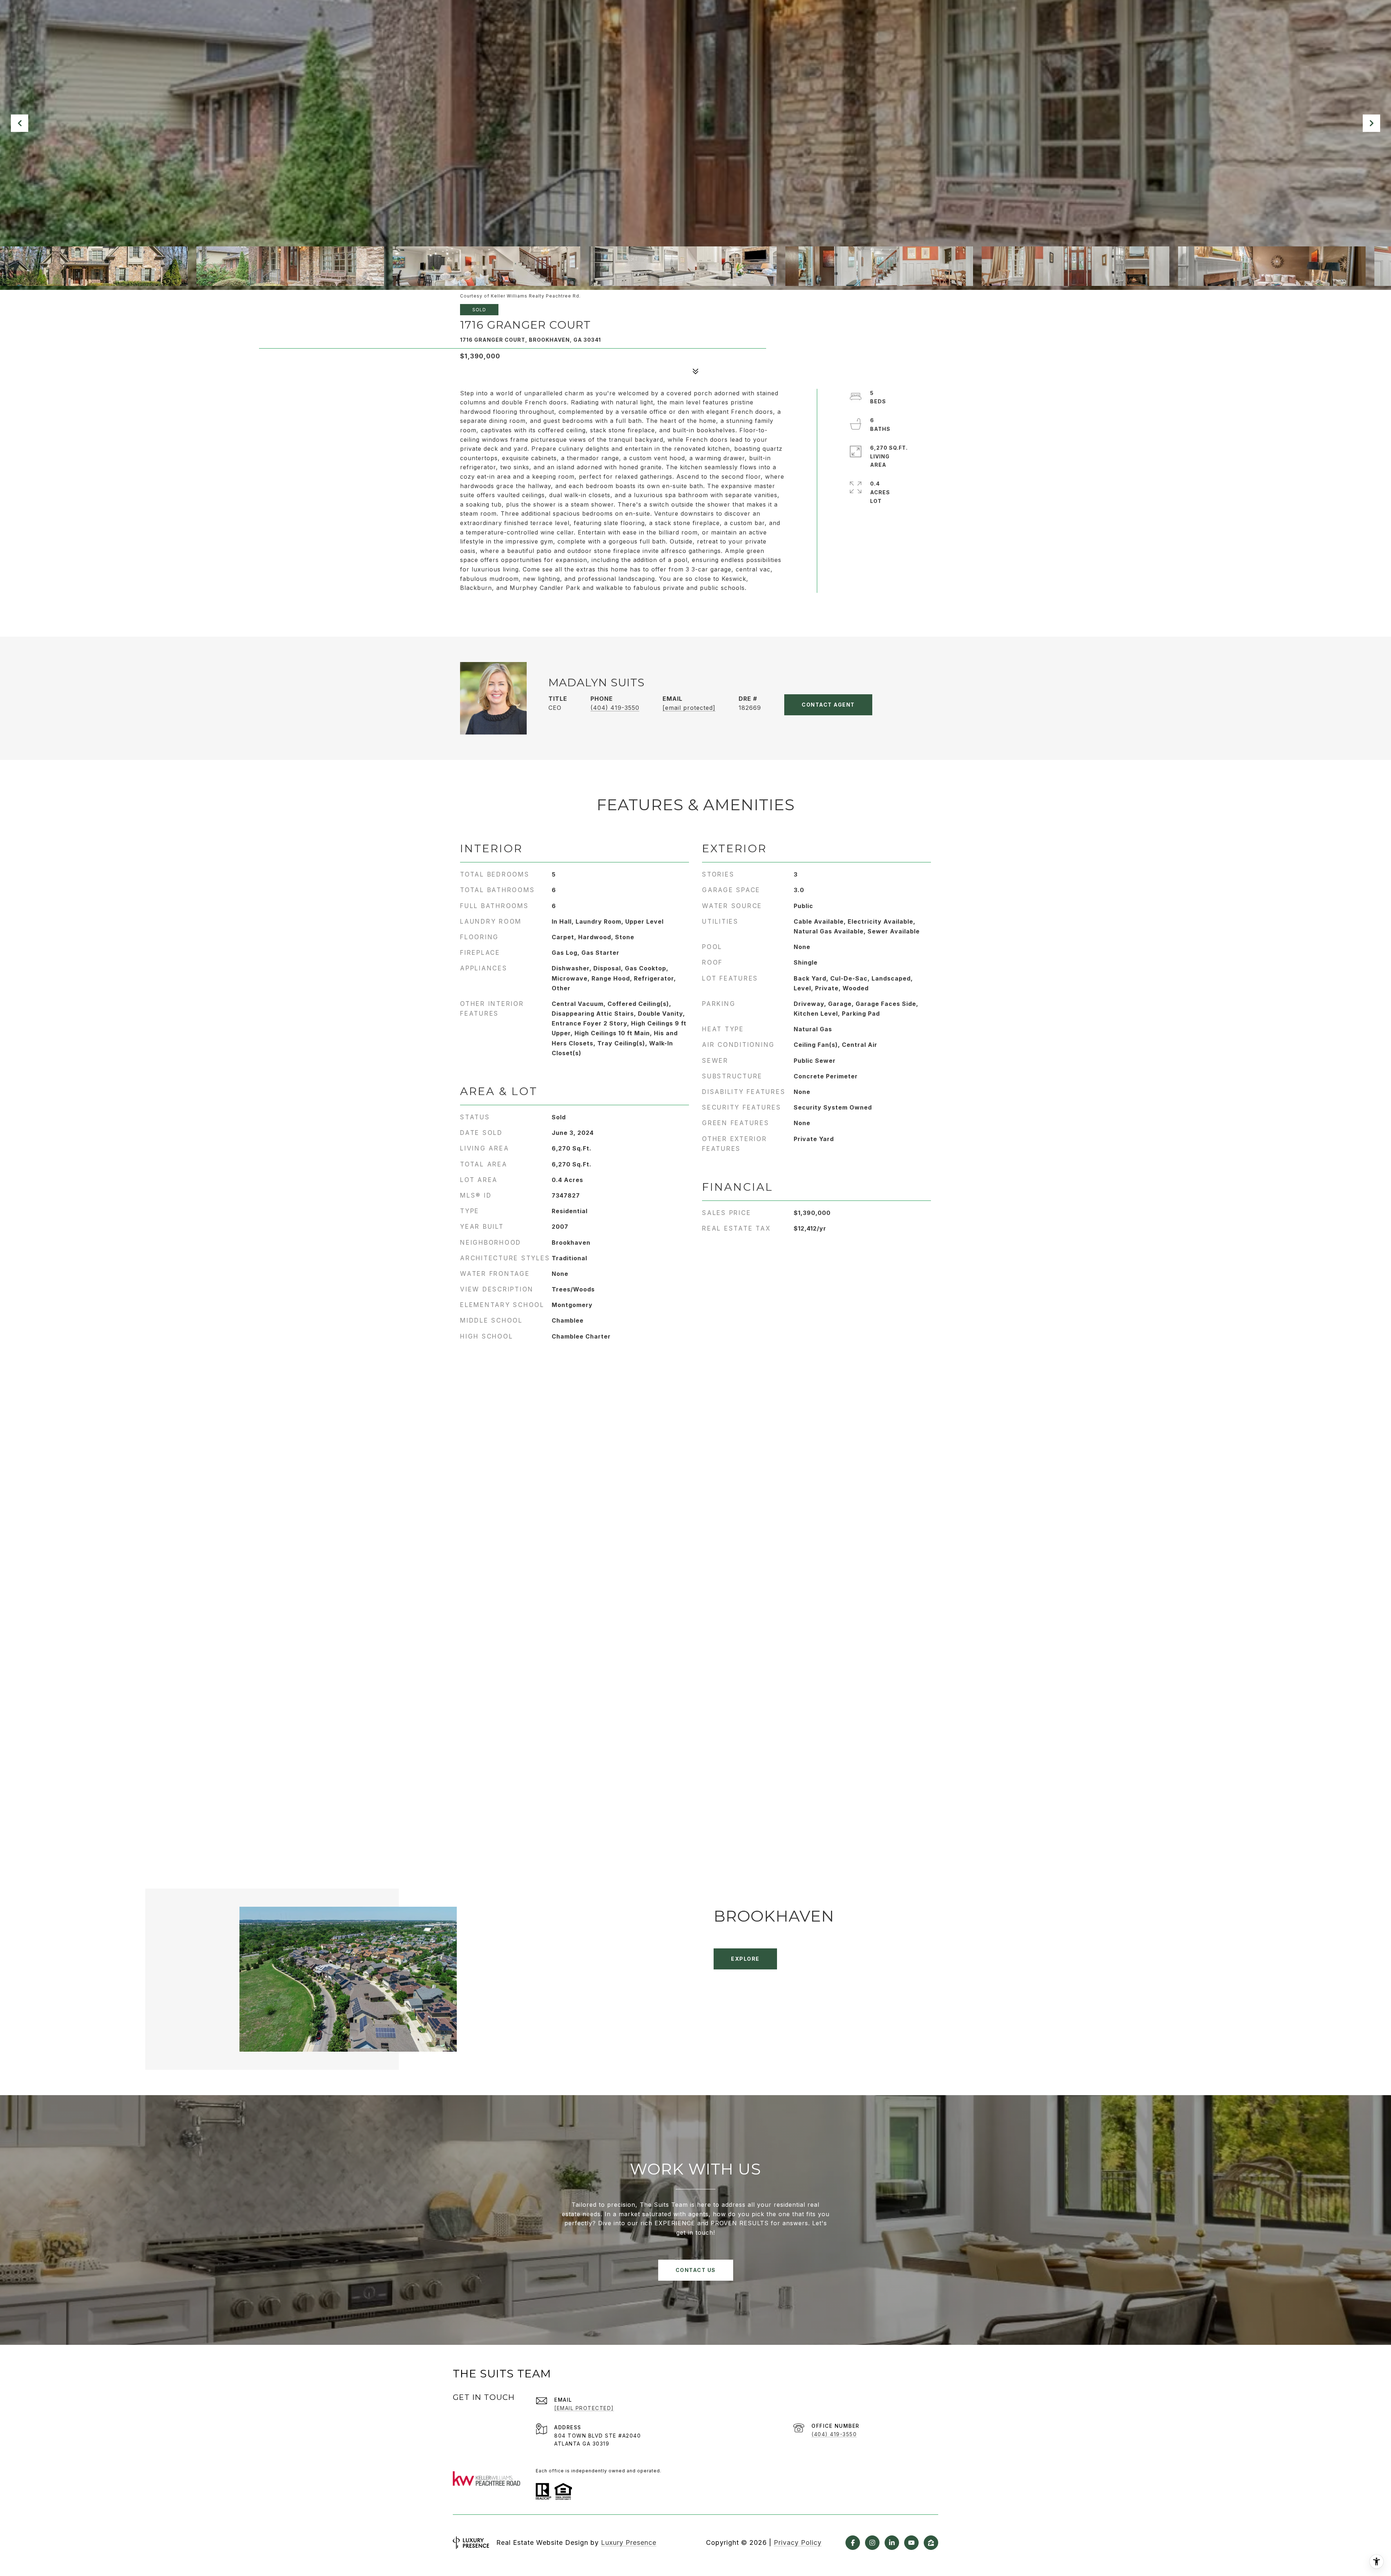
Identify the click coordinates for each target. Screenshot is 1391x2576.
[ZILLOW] (931, 2543)
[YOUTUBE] (911, 2543)
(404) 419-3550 (615, 708)
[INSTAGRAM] (872, 2543)
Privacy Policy (798, 2542)
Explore (745, 1959)
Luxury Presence (629, 2542)
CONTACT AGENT (828, 705)
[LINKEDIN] (892, 2543)
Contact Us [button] (696, 2270)
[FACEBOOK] (853, 2543)
